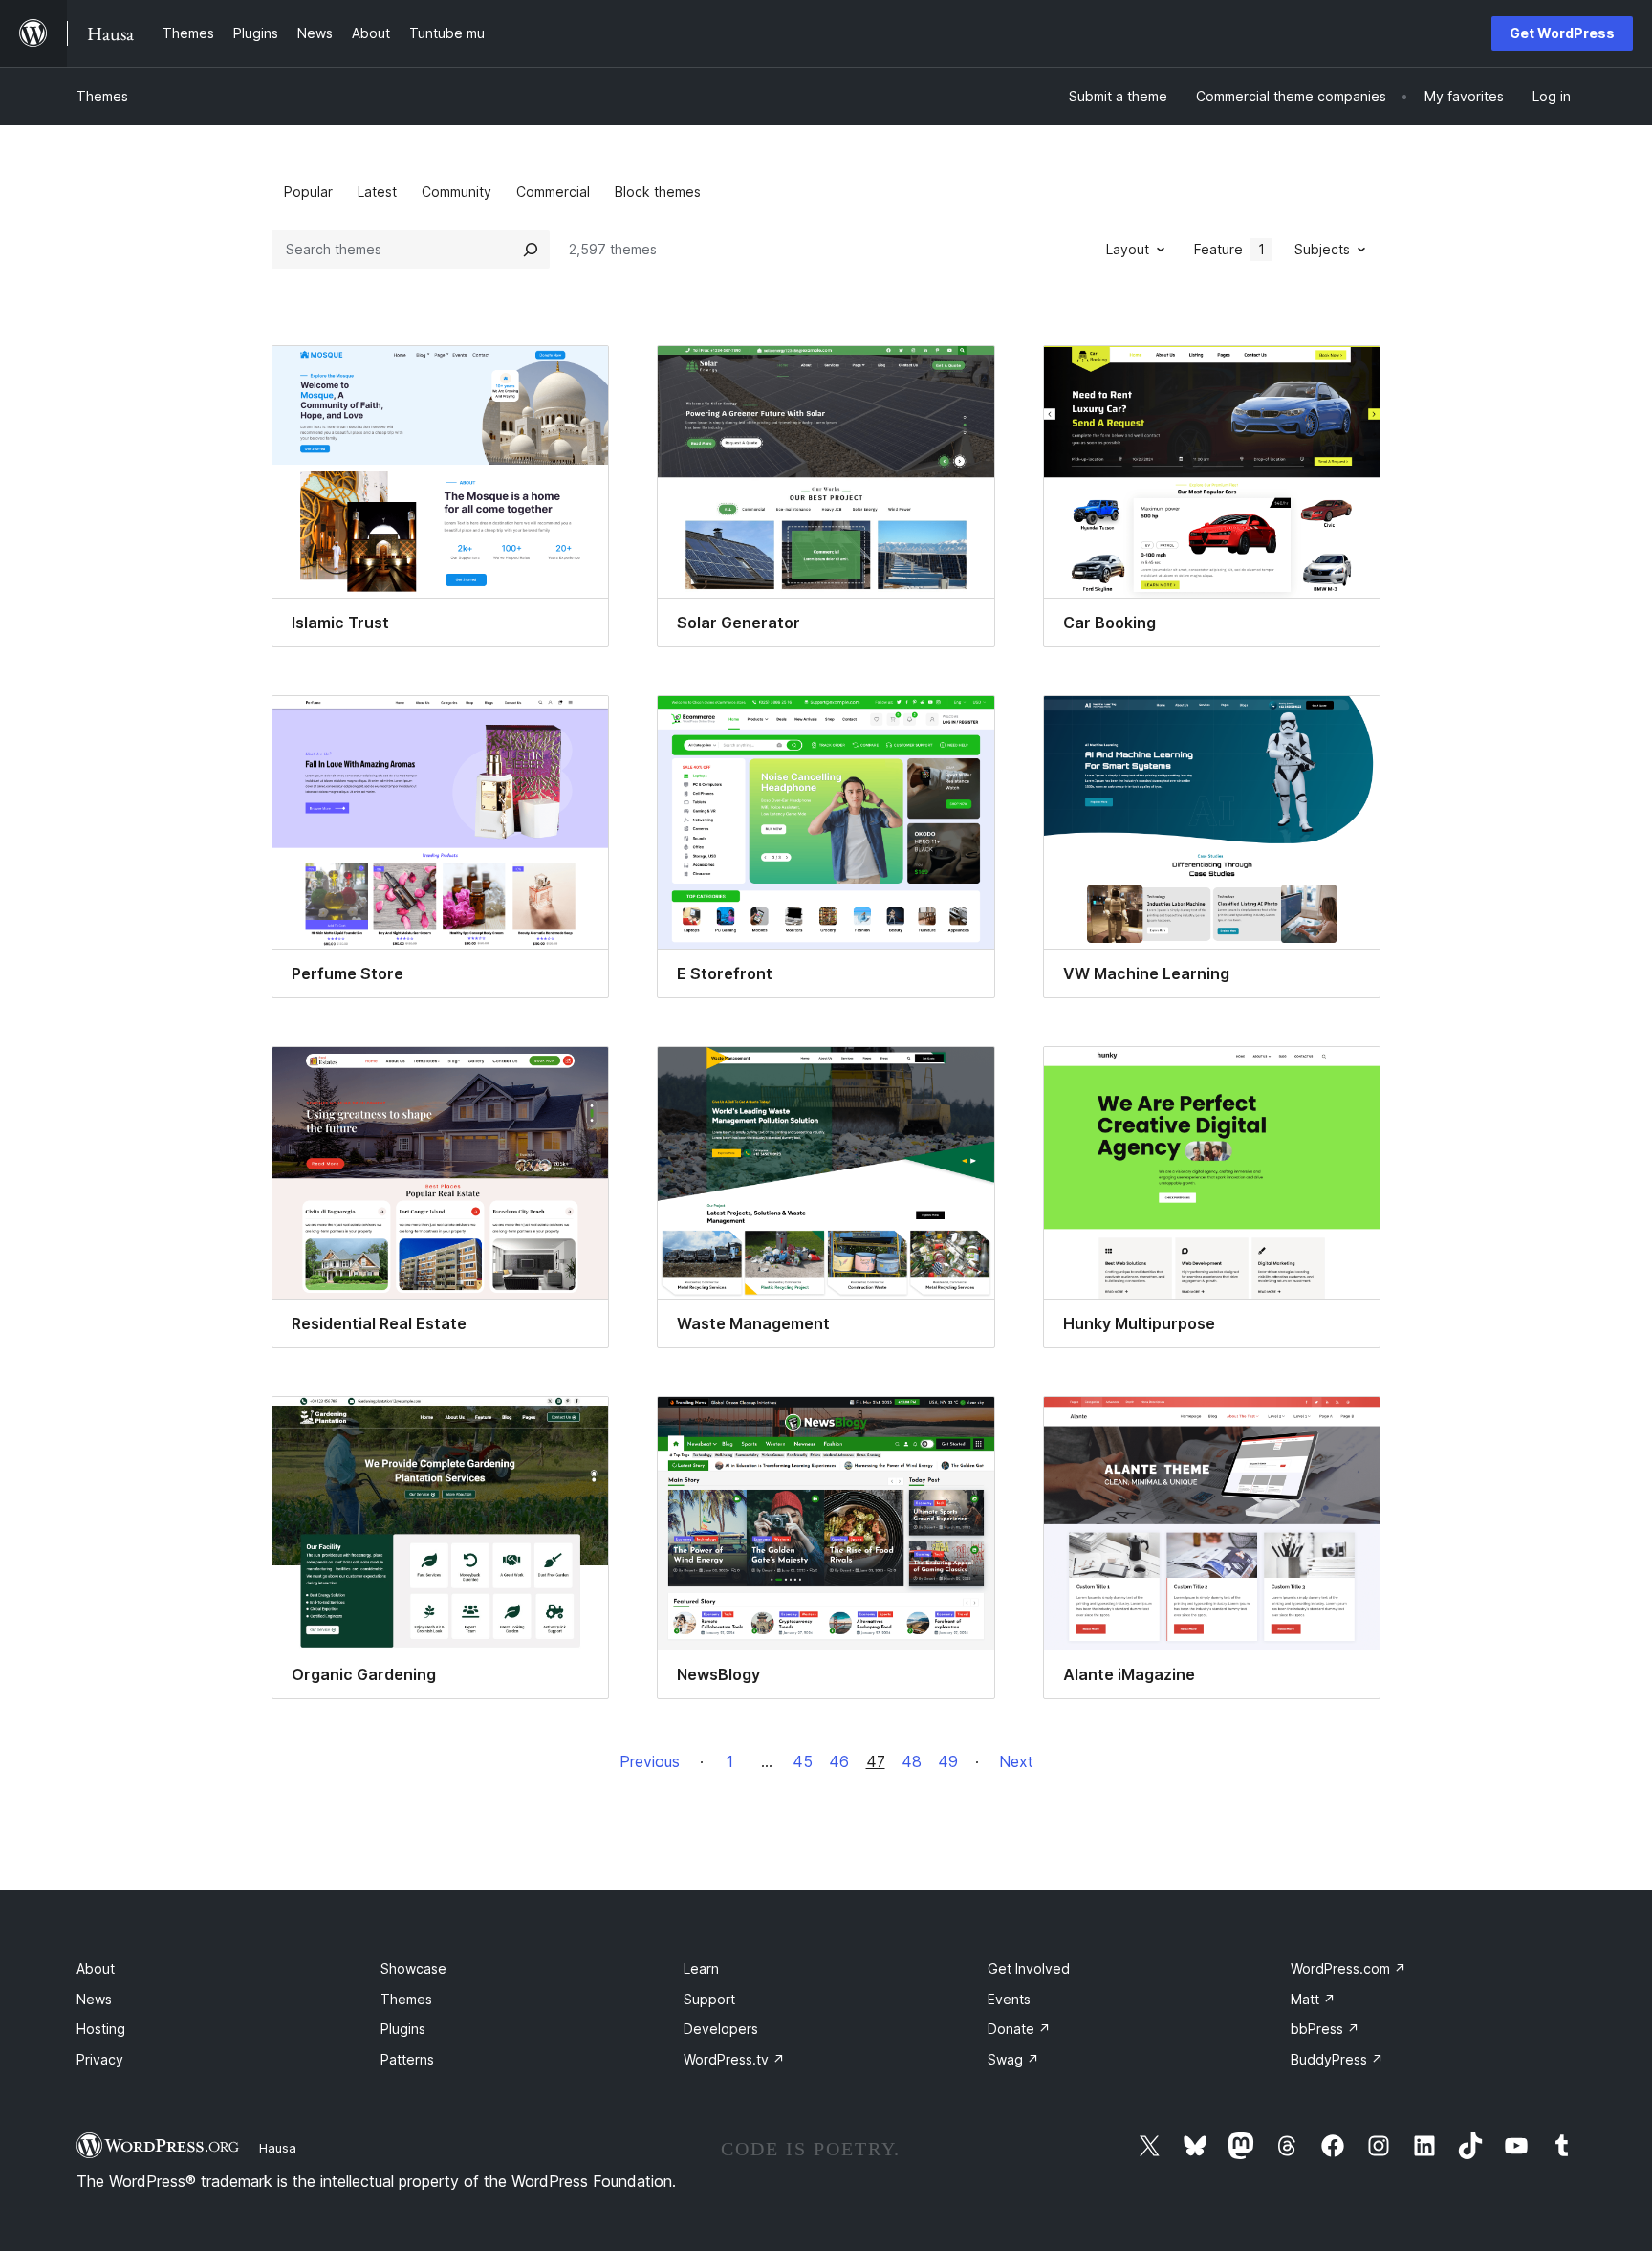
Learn (701, 1968)
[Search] (531, 250)
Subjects (1322, 249)
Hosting (101, 2029)
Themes (102, 96)
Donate (1019, 2029)
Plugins (403, 2029)
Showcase (413, 1968)
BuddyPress (1337, 2059)
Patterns (407, 2059)
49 (948, 1761)
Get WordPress (1562, 33)
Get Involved (1029, 1968)
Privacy (100, 2059)
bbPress (1325, 2029)
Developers (721, 2029)
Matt (1313, 1999)
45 (803, 1761)
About (96, 1968)
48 (912, 1761)
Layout (1128, 249)
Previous (650, 1761)
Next (1016, 1761)
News (94, 1999)
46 (839, 1761)
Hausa (278, 2148)
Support (709, 1999)
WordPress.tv (734, 2059)
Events (1009, 1999)
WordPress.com (1348, 1968)
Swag (1013, 2059)
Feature (1229, 249)
